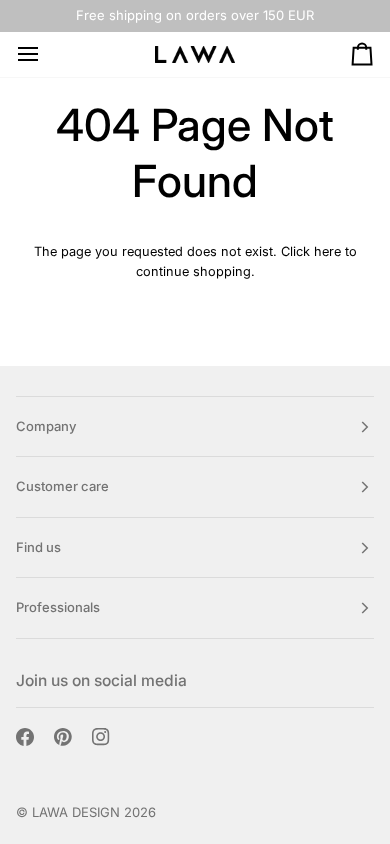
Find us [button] (38, 547)
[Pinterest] (63, 737)
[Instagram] (101, 737)
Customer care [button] (62, 486)
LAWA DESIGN (76, 812)
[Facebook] (25, 737)
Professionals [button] (58, 607)
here (327, 251)
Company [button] (46, 426)
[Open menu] (46, 54)
